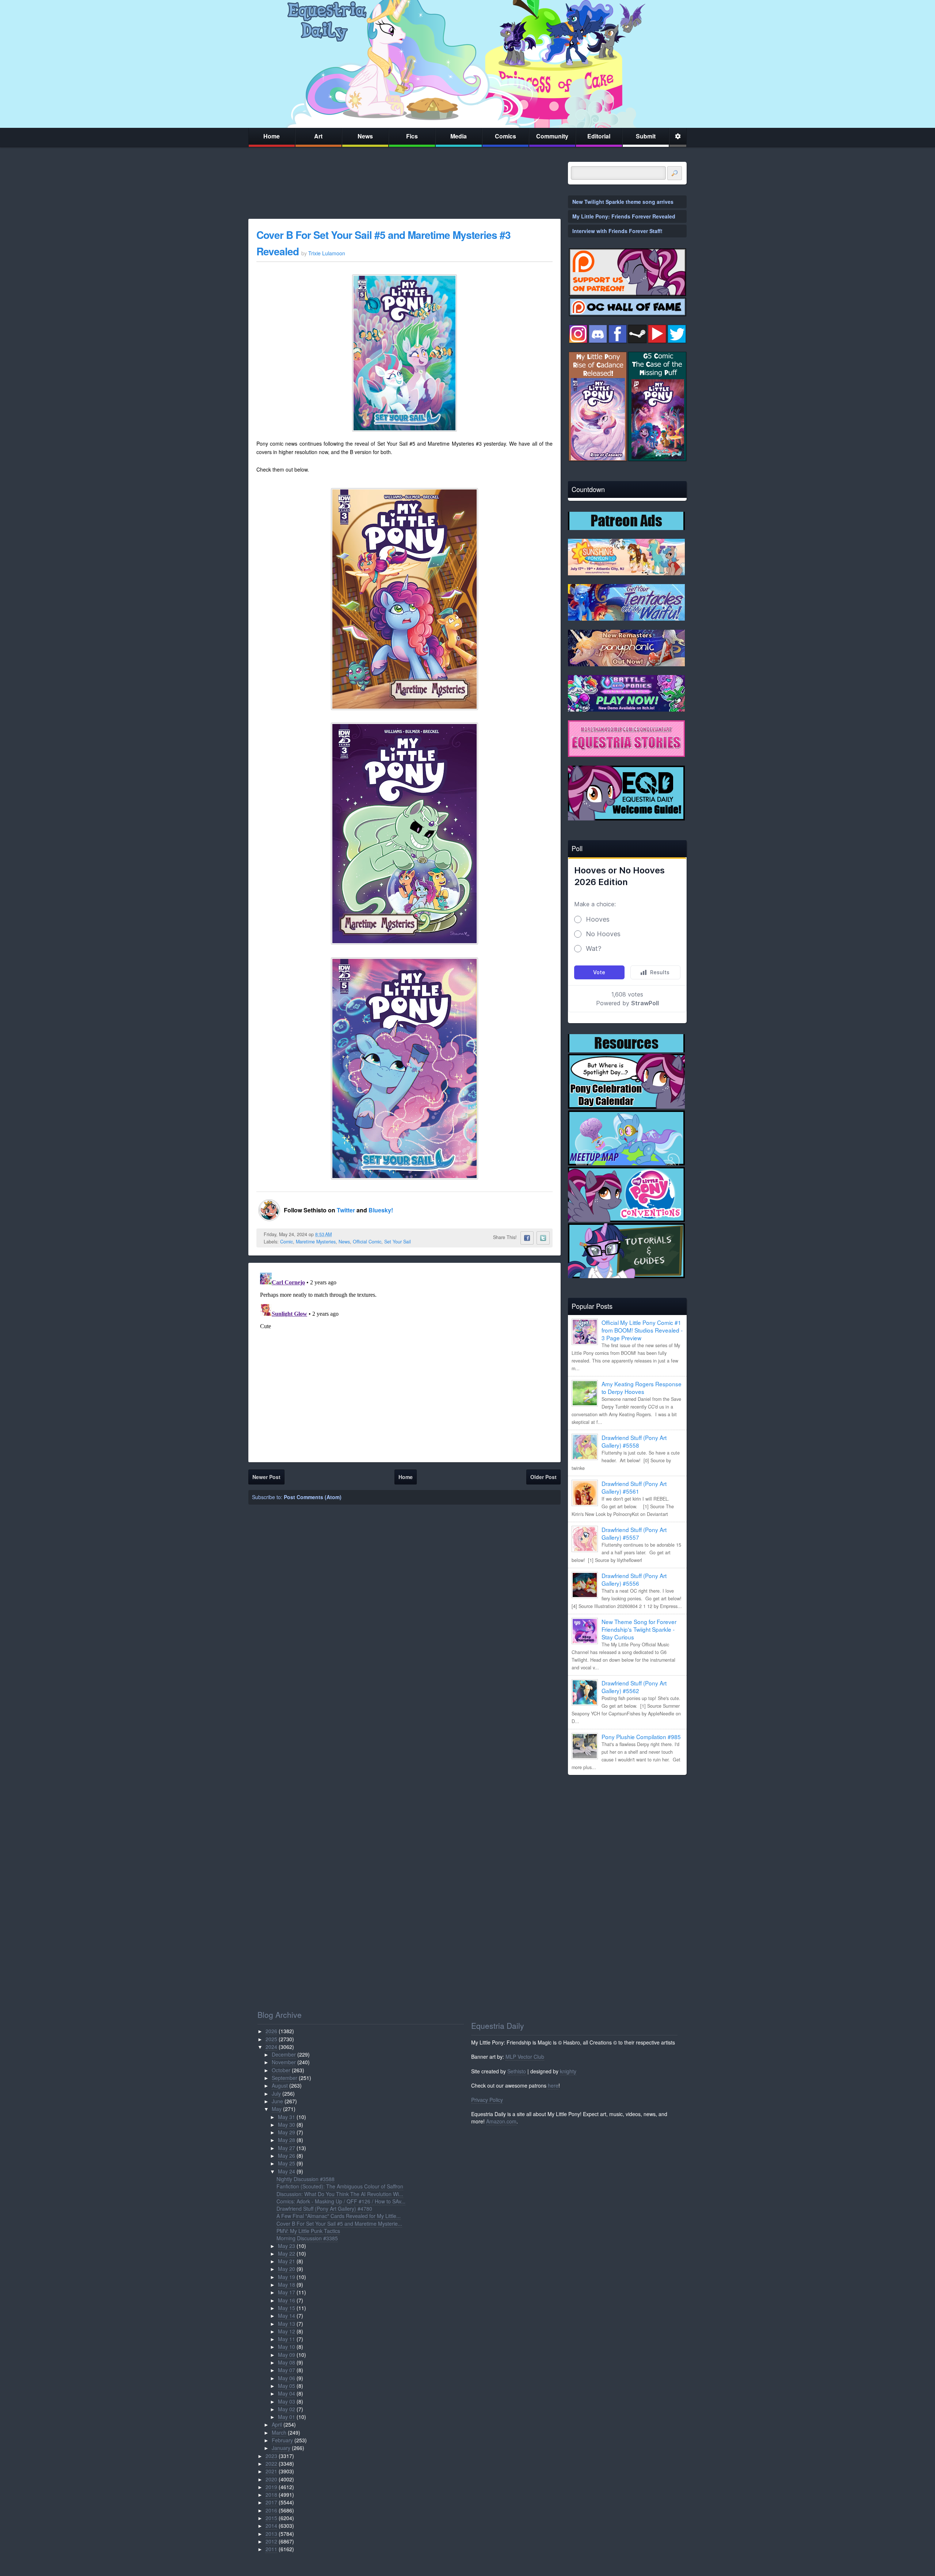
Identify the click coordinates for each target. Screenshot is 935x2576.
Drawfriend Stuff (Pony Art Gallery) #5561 (634, 1487)
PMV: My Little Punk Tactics (308, 2231)
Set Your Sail (398, 1242)
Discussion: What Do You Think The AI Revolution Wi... (340, 2194)
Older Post (543, 1477)
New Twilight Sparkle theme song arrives (623, 202)
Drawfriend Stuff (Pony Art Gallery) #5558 (634, 1441)
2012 (271, 2541)
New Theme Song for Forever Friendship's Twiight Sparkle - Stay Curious (639, 1629)
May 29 (287, 2132)
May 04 (287, 2393)
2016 (271, 2510)
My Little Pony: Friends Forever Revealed (624, 216)
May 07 (287, 2370)
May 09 (287, 2355)
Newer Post (266, 1477)
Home (272, 136)
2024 (271, 2047)
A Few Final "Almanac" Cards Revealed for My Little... (339, 2216)
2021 (271, 2471)
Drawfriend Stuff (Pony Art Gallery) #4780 (324, 2209)
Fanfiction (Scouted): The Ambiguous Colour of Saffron (340, 2186)
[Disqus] (404, 1361)
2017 (271, 2502)
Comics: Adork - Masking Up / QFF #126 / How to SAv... (341, 2201)
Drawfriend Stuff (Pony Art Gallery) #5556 (634, 1579)
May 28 (287, 2140)
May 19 (287, 2277)
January (281, 2448)
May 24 (287, 2171)
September (285, 2078)
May (277, 2109)
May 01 (287, 2417)
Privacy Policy (487, 2100)
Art (318, 136)
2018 (271, 2495)
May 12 (287, 2331)
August (280, 2085)
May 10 (287, 2347)
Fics (412, 136)
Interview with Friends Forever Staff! (617, 231)
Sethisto (517, 2071)
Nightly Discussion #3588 (306, 2179)
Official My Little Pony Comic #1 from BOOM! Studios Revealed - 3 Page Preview (642, 1330)
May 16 (287, 2300)
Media (459, 136)
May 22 (287, 2253)
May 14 (287, 2316)
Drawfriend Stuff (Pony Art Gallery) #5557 (634, 1533)
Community (552, 136)
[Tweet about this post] (543, 1238)
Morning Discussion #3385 (307, 2238)
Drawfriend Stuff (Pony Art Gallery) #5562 (634, 1687)
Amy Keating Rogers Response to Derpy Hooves (642, 1388)
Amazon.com (501, 2121)
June (277, 2101)
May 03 (287, 2401)
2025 (271, 2039)
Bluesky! (381, 1210)
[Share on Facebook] (527, 1238)
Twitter (347, 1210)
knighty (568, 2071)
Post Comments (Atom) (313, 1497)
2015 (271, 2518)
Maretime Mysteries (316, 1242)
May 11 (287, 2339)
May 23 (287, 2246)
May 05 (287, 2386)
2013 (271, 2534)
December (284, 2054)
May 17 (287, 2292)
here (553, 2085)
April (277, 2424)
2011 (271, 2549)
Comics (505, 136)
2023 (271, 2456)
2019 (271, 2487)
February (282, 2440)
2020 (271, 2479)
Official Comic (367, 1242)
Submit (646, 136)
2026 (271, 2031)
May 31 (287, 2117)
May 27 (287, 2148)
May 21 (287, 2261)
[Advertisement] (627, 1832)
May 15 (287, 2308)
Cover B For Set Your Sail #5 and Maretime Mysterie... (339, 2223)
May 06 (287, 2378)
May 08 (287, 2362)
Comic (287, 1242)
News (365, 136)
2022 (271, 2463)
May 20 (287, 2269)
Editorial (599, 136)
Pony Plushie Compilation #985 (641, 1737)
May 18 (287, 2285)
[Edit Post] (337, 1234)
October (281, 2070)
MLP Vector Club (525, 2057)
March (279, 2432)
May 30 (287, 2125)
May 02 (287, 2409)
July (276, 2093)
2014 (271, 2526)
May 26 (287, 2156)
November (284, 2062)
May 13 (287, 2324)
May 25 (287, 2163)
